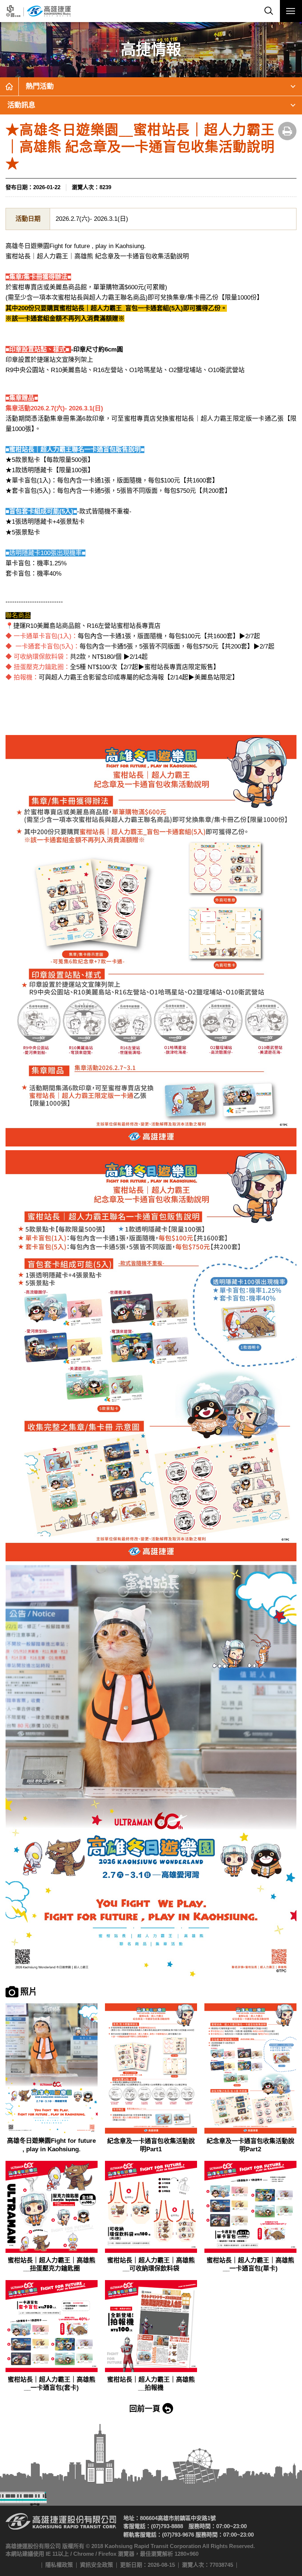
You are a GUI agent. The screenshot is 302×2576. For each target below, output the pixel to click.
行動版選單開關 (291, 11)
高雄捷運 (38, 11)
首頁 (9, 86)
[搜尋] (269, 11)
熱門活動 (40, 86)
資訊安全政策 (96, 2565)
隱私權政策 (59, 2565)
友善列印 (287, 131)
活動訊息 (21, 105)
